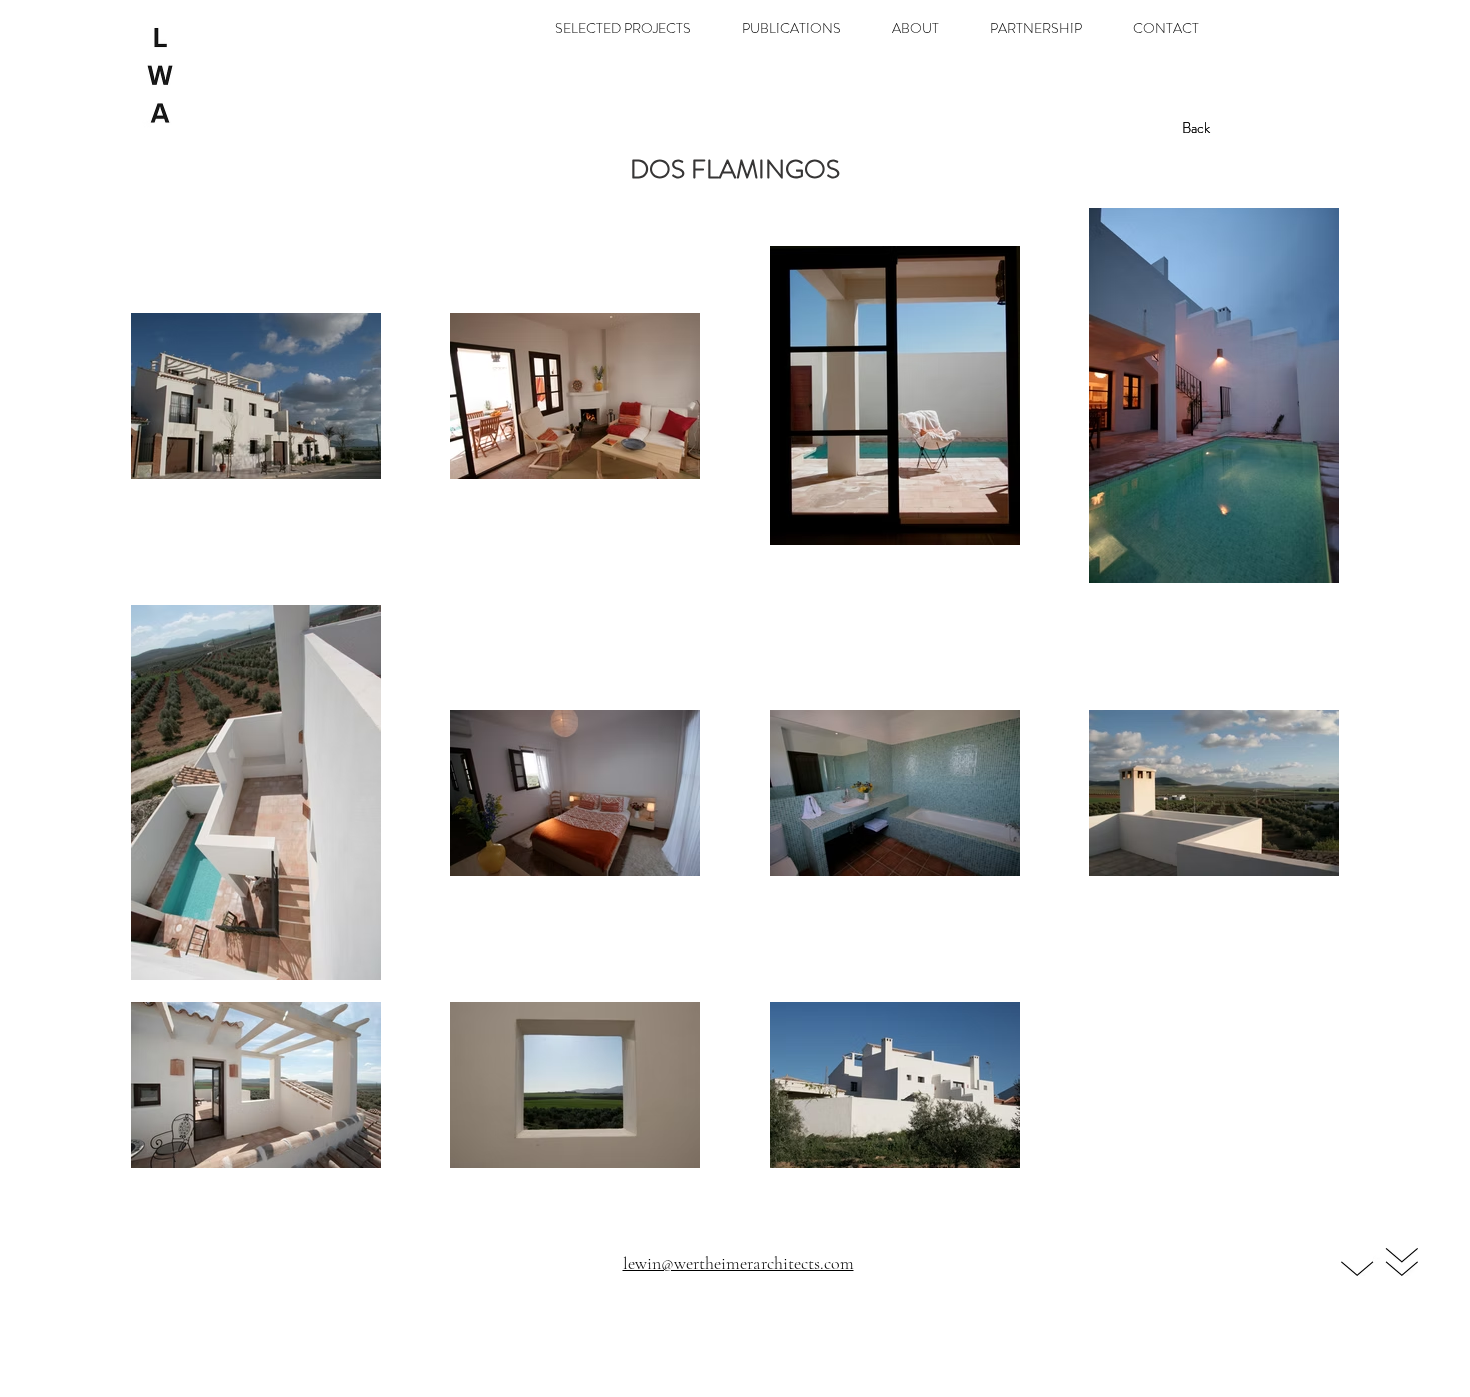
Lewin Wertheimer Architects (740, 1287)
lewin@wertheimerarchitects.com (738, 1263)
